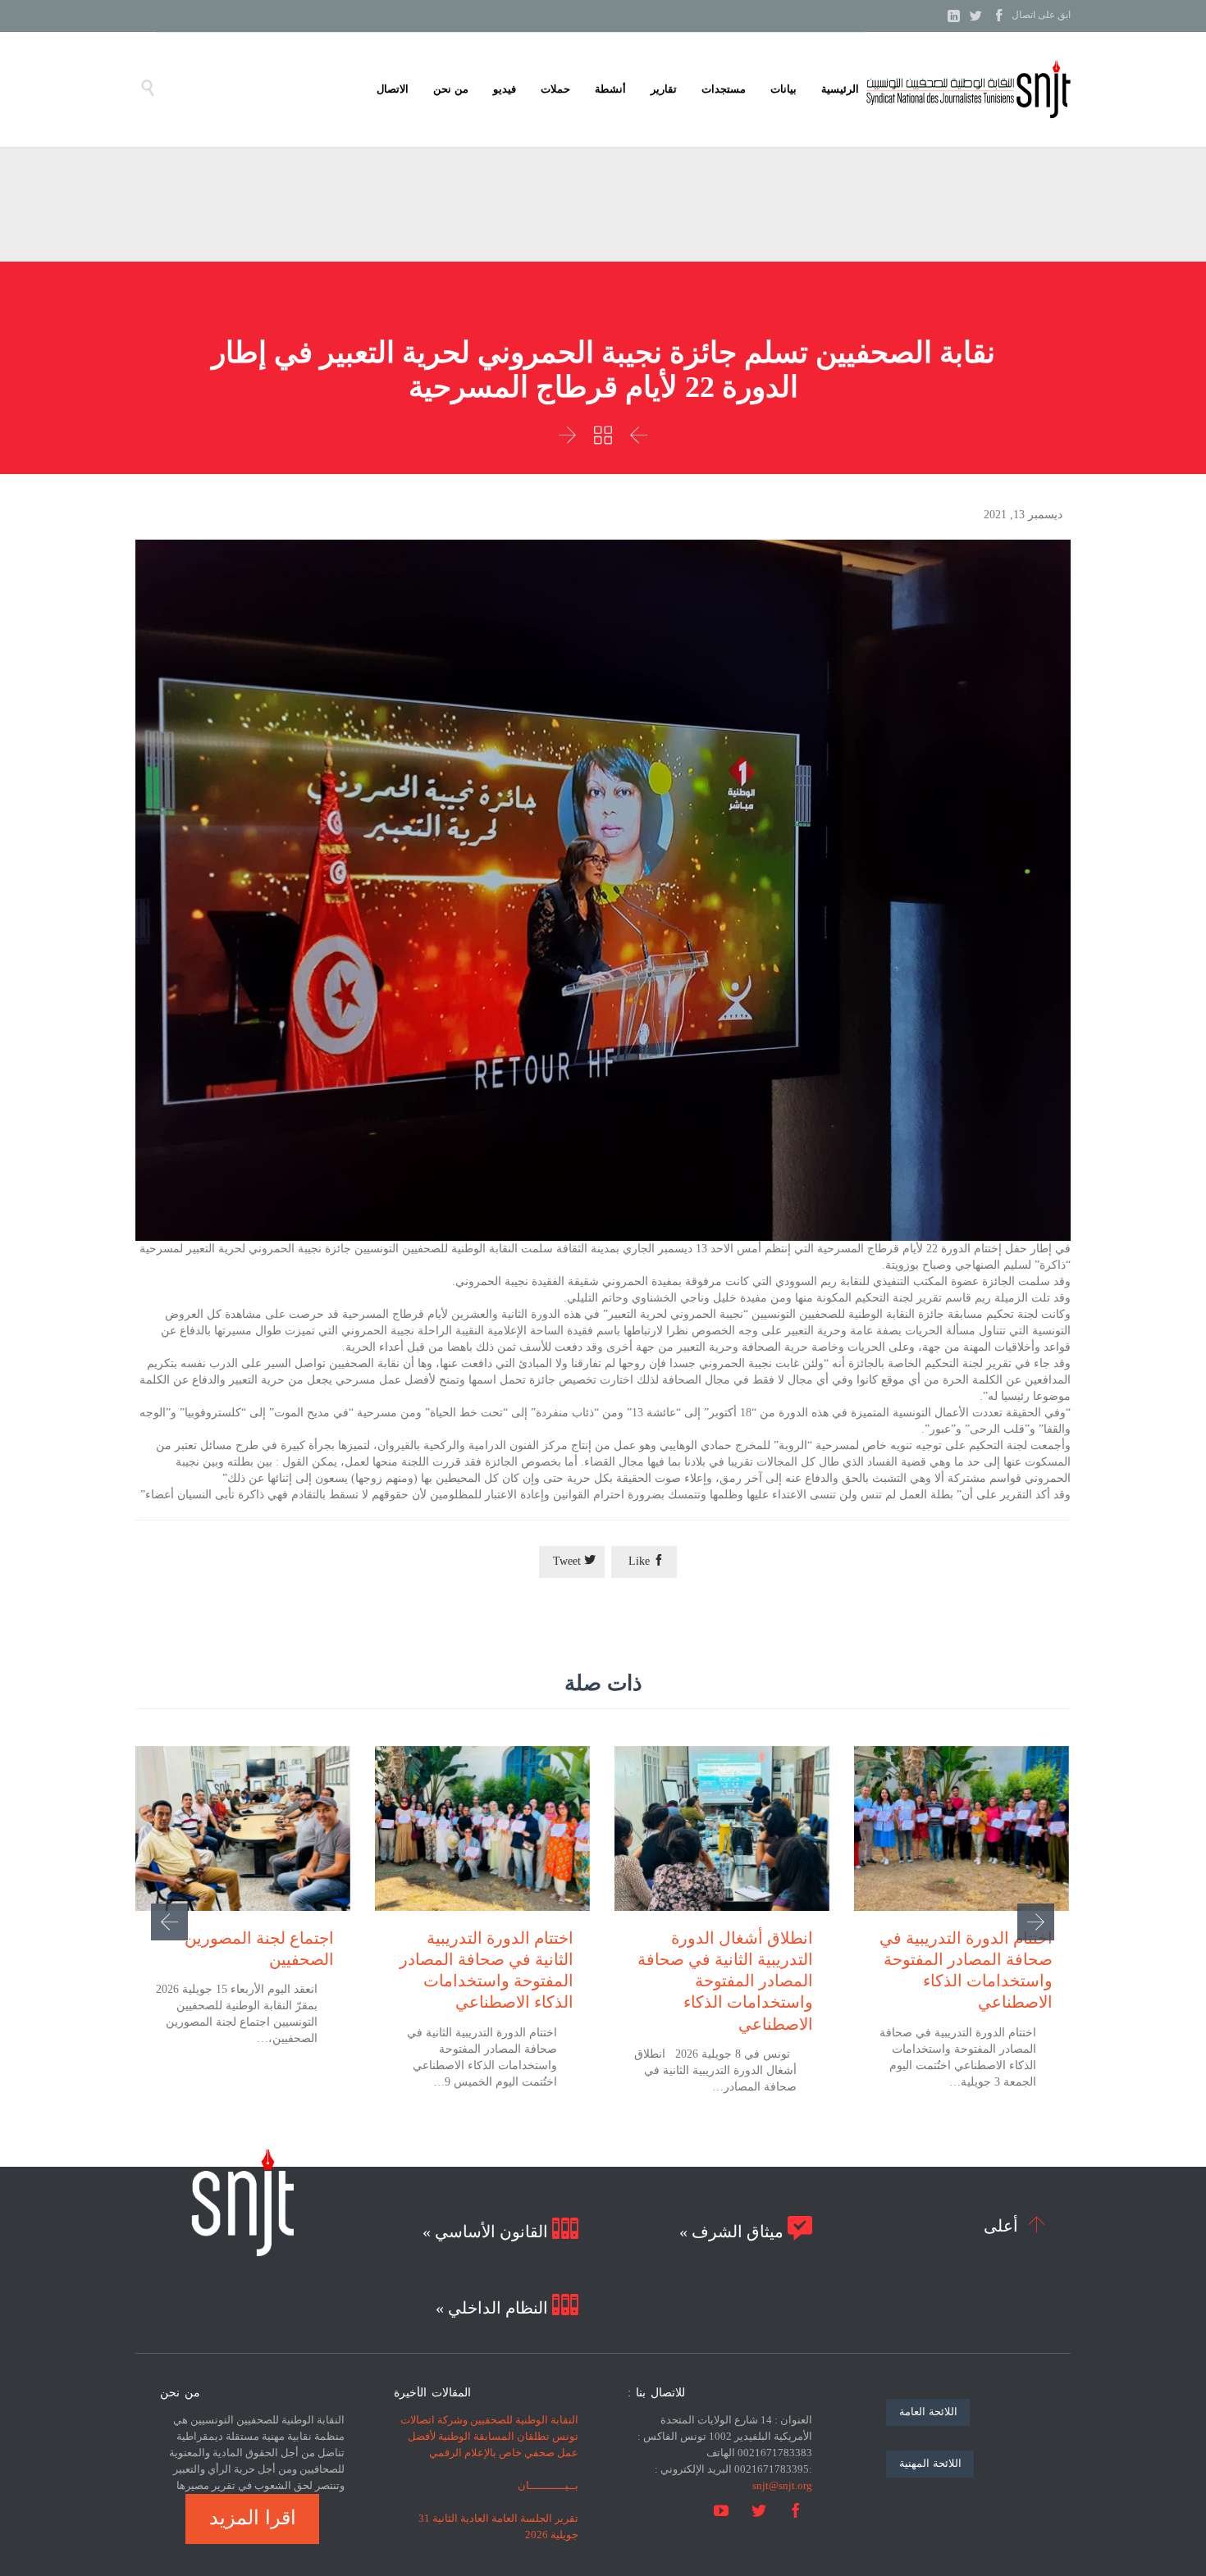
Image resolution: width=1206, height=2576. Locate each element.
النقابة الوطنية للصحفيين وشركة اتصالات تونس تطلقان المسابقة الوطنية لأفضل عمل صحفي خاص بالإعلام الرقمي (489, 2436)
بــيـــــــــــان (548, 2485)
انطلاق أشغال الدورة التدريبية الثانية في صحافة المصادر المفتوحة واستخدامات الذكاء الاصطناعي (725, 1981)
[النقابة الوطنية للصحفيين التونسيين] (968, 89)
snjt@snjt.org (782, 2485)
